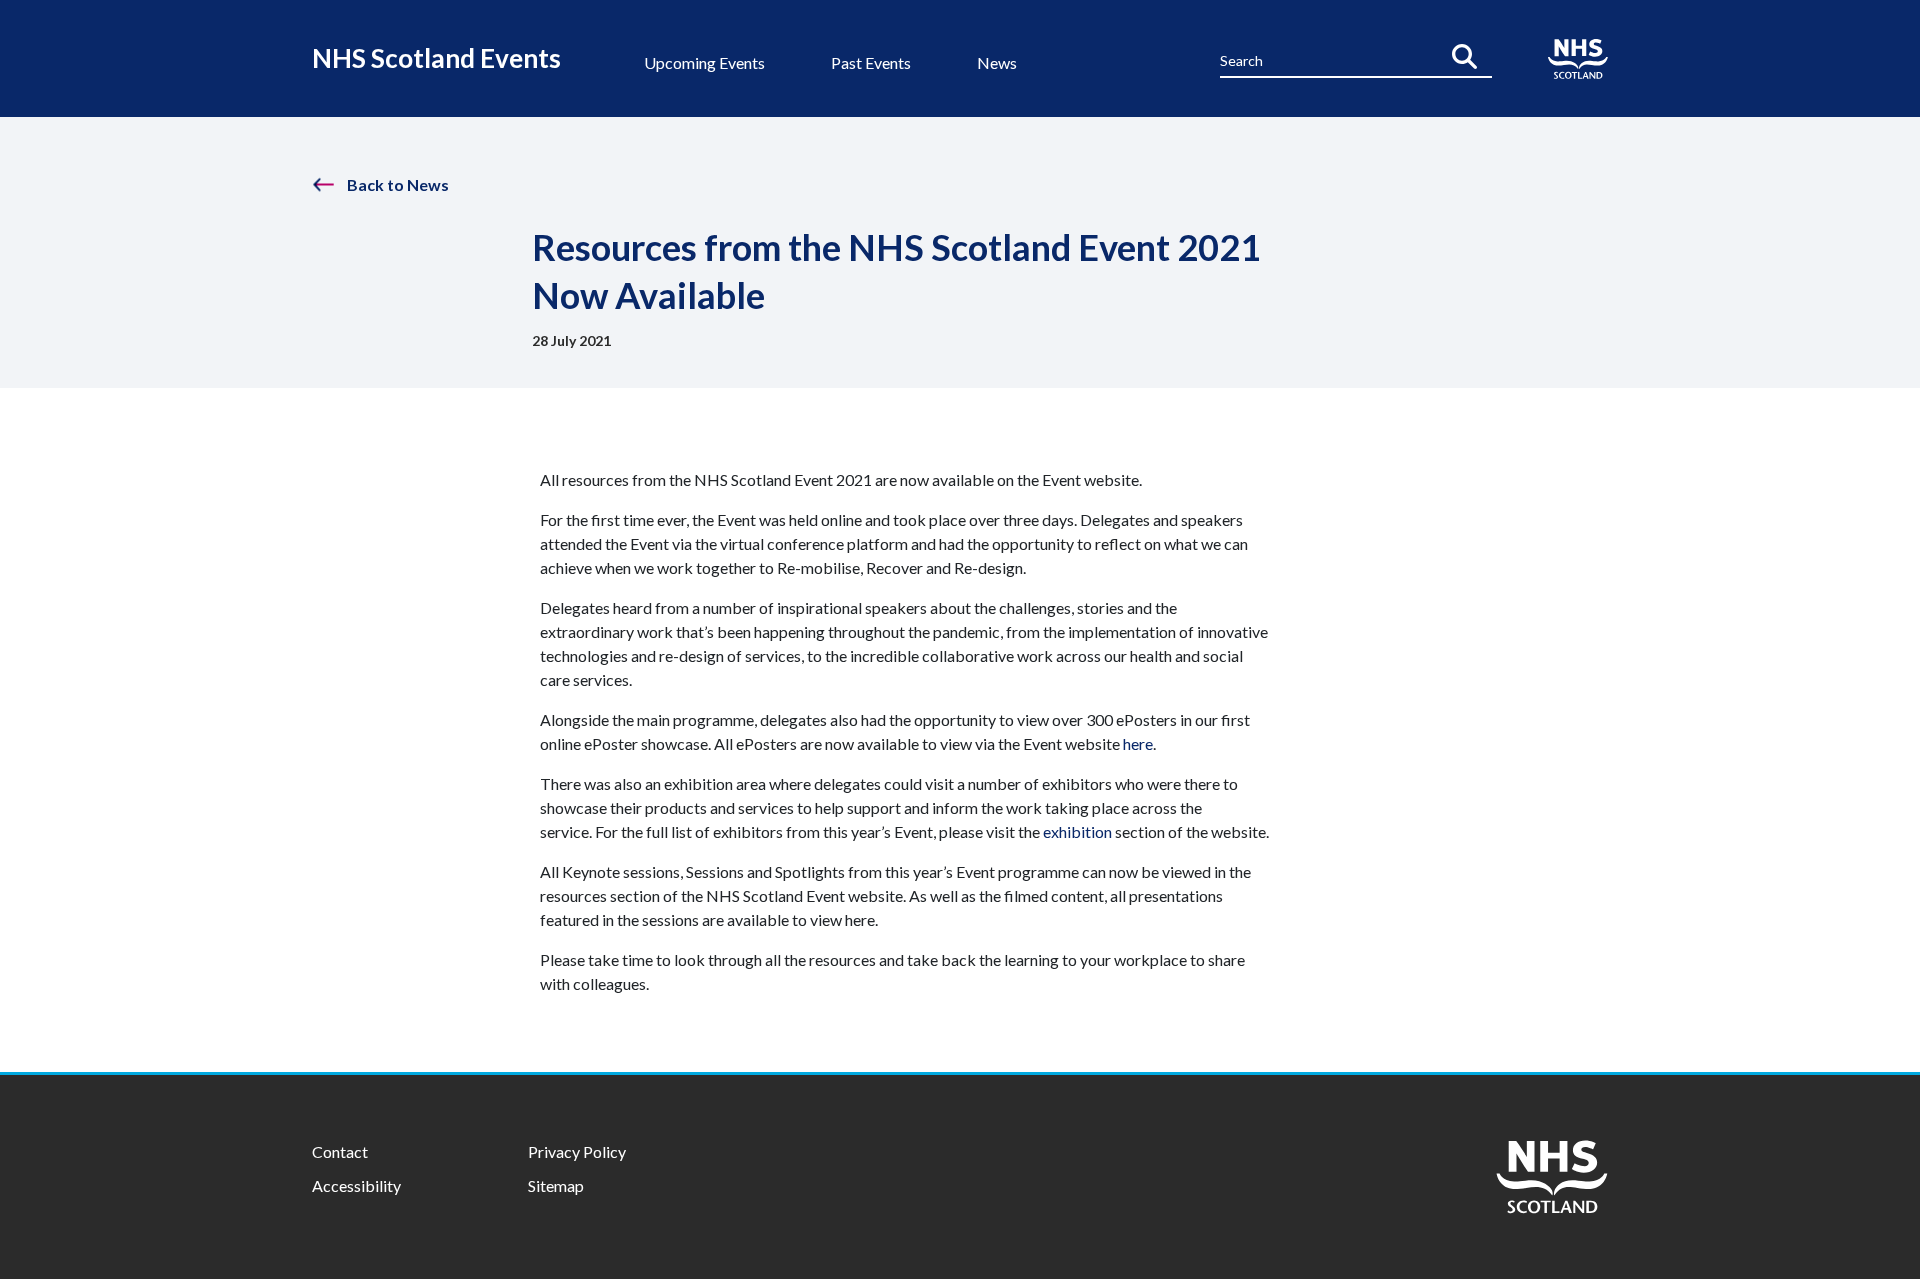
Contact (340, 1151)
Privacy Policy (577, 1151)
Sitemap (556, 1185)
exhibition (1077, 831)
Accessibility (356, 1185)
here (1138, 743)
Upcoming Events (704, 62)
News (997, 62)
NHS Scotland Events (436, 58)
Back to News (398, 184)
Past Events (871, 62)
